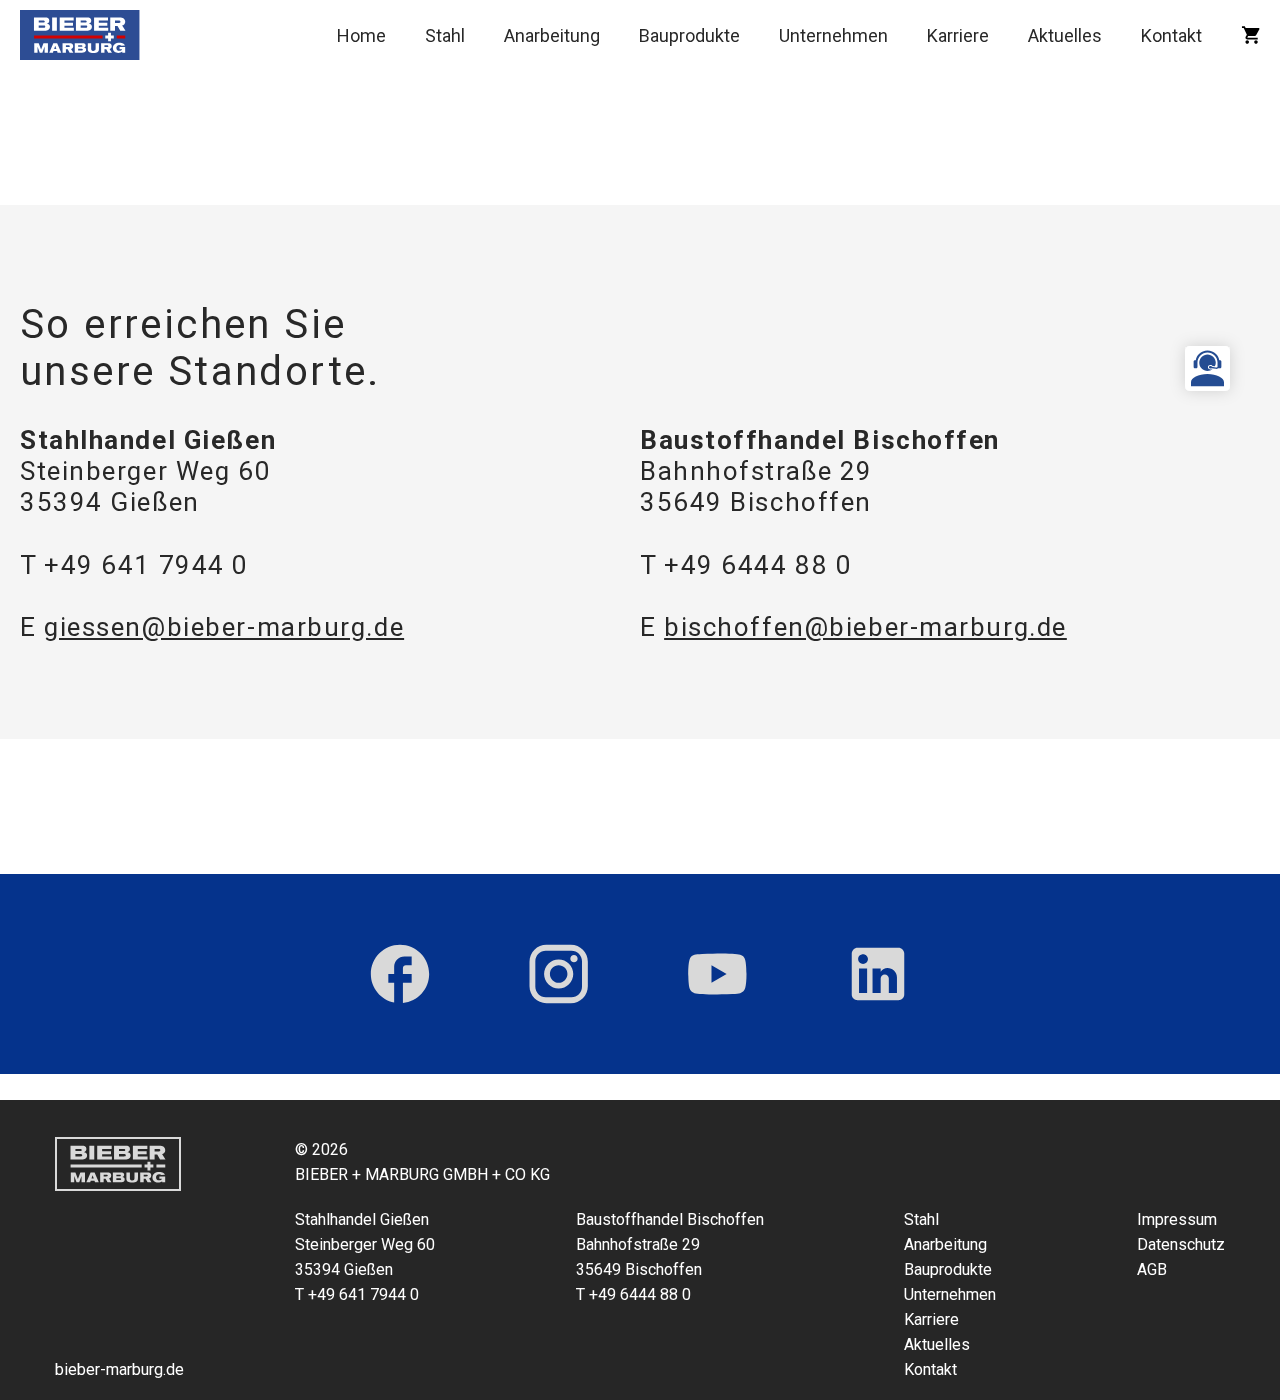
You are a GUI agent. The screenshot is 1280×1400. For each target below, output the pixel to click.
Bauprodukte (689, 35)
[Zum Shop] (1250, 35)
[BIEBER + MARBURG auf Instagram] (558, 974)
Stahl (445, 35)
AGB (1152, 1269)
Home (361, 35)
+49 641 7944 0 (146, 565)
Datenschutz (1181, 1244)
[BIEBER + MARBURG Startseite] (80, 35)
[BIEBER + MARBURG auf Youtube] (717, 974)
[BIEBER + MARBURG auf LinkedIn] (878, 974)
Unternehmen (833, 35)
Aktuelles (1065, 35)
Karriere (958, 35)
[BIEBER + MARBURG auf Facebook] (400, 974)
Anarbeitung (552, 35)
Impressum (1177, 1219)
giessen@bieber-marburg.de (224, 627)
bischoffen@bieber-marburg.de (865, 627)
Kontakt (1171, 35)
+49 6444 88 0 (758, 565)
